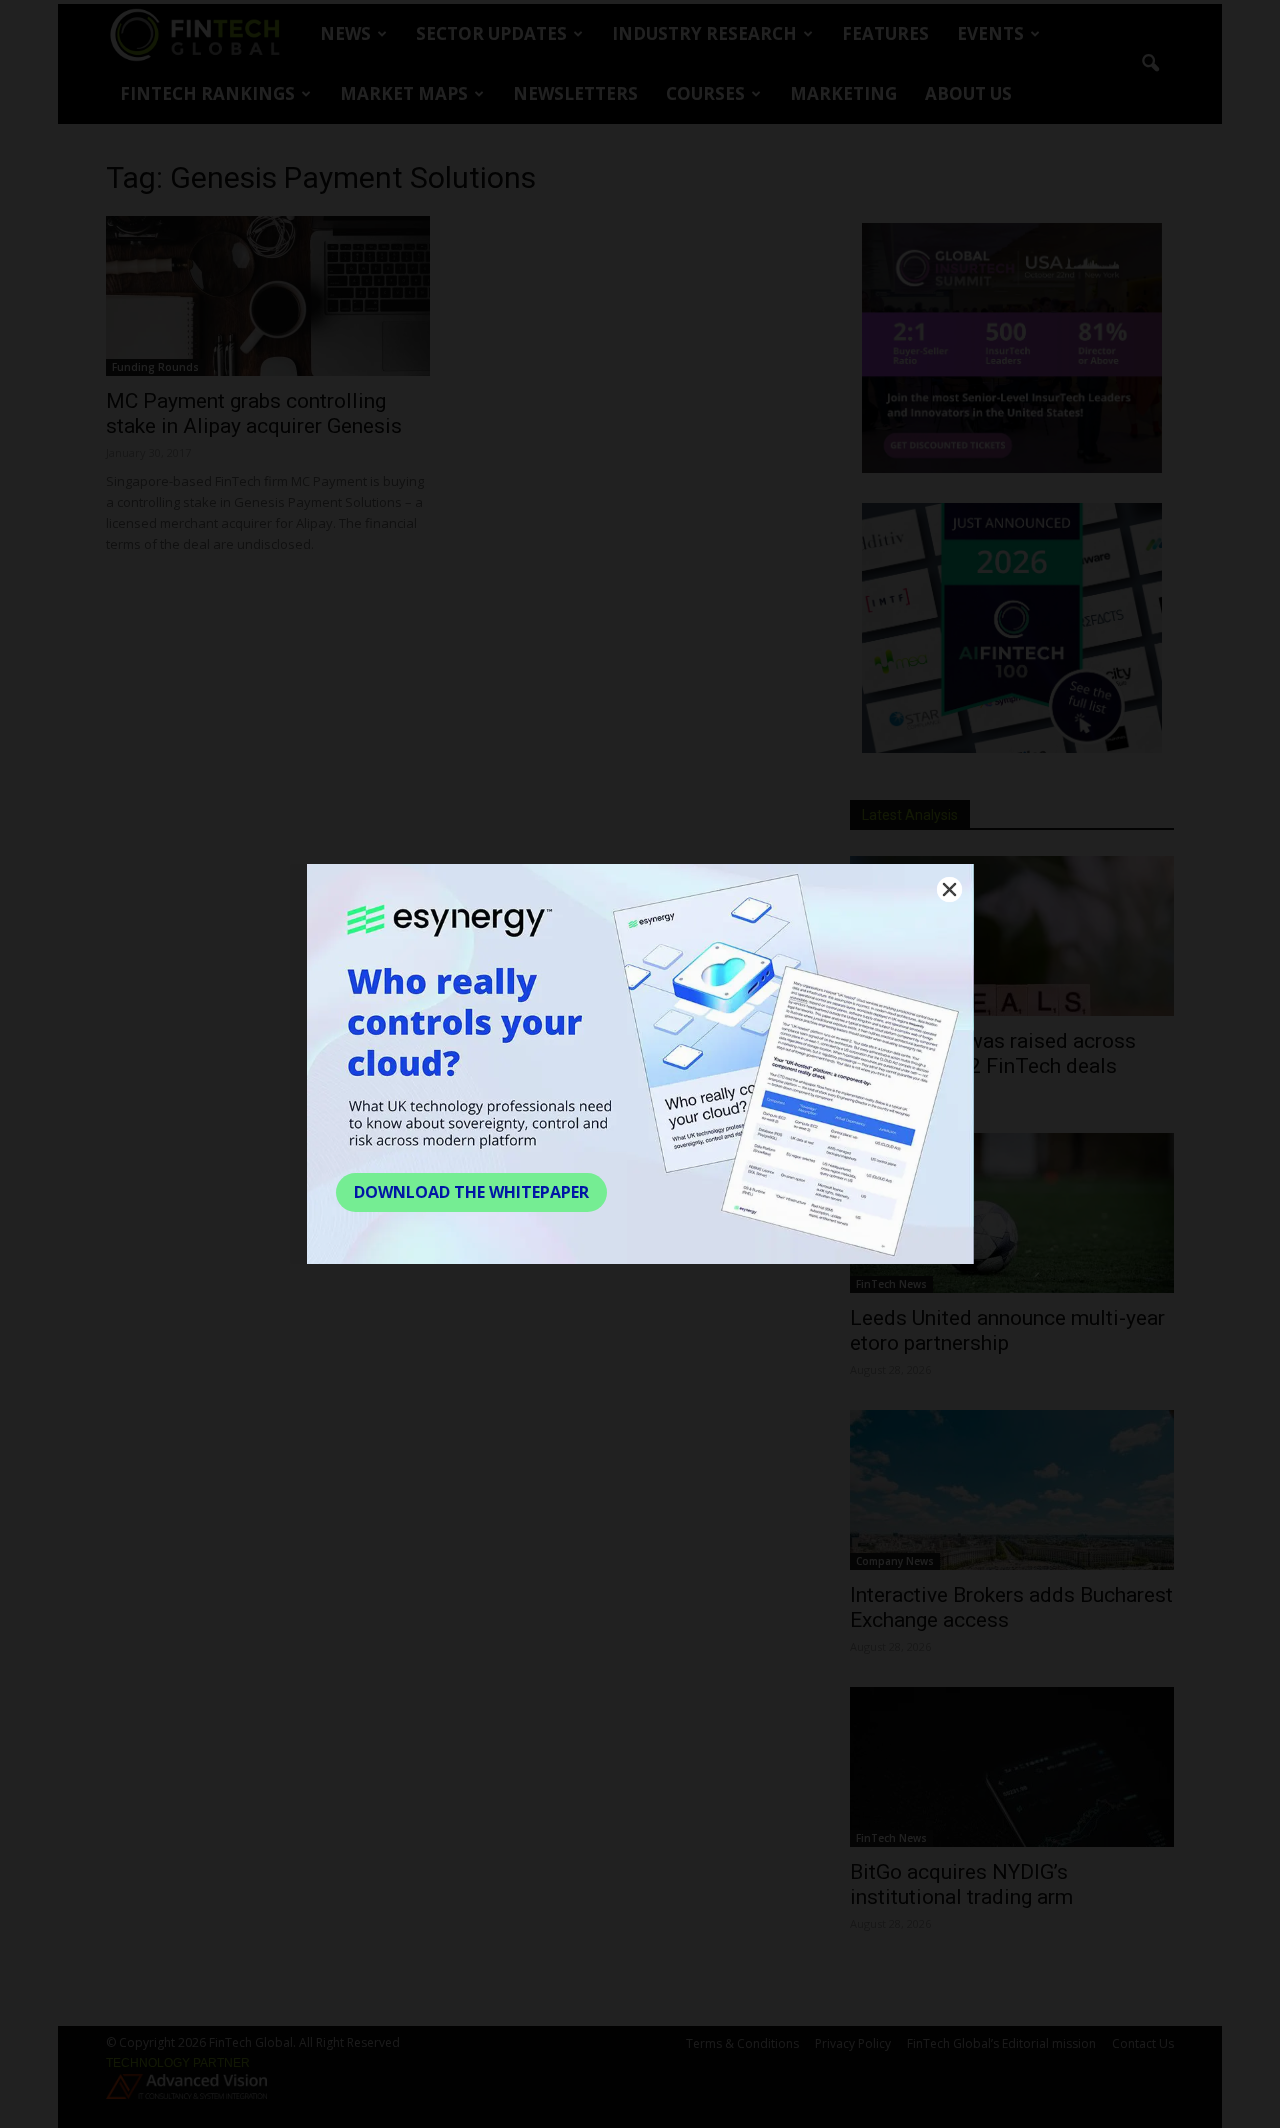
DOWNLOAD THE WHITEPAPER (471, 1192)
